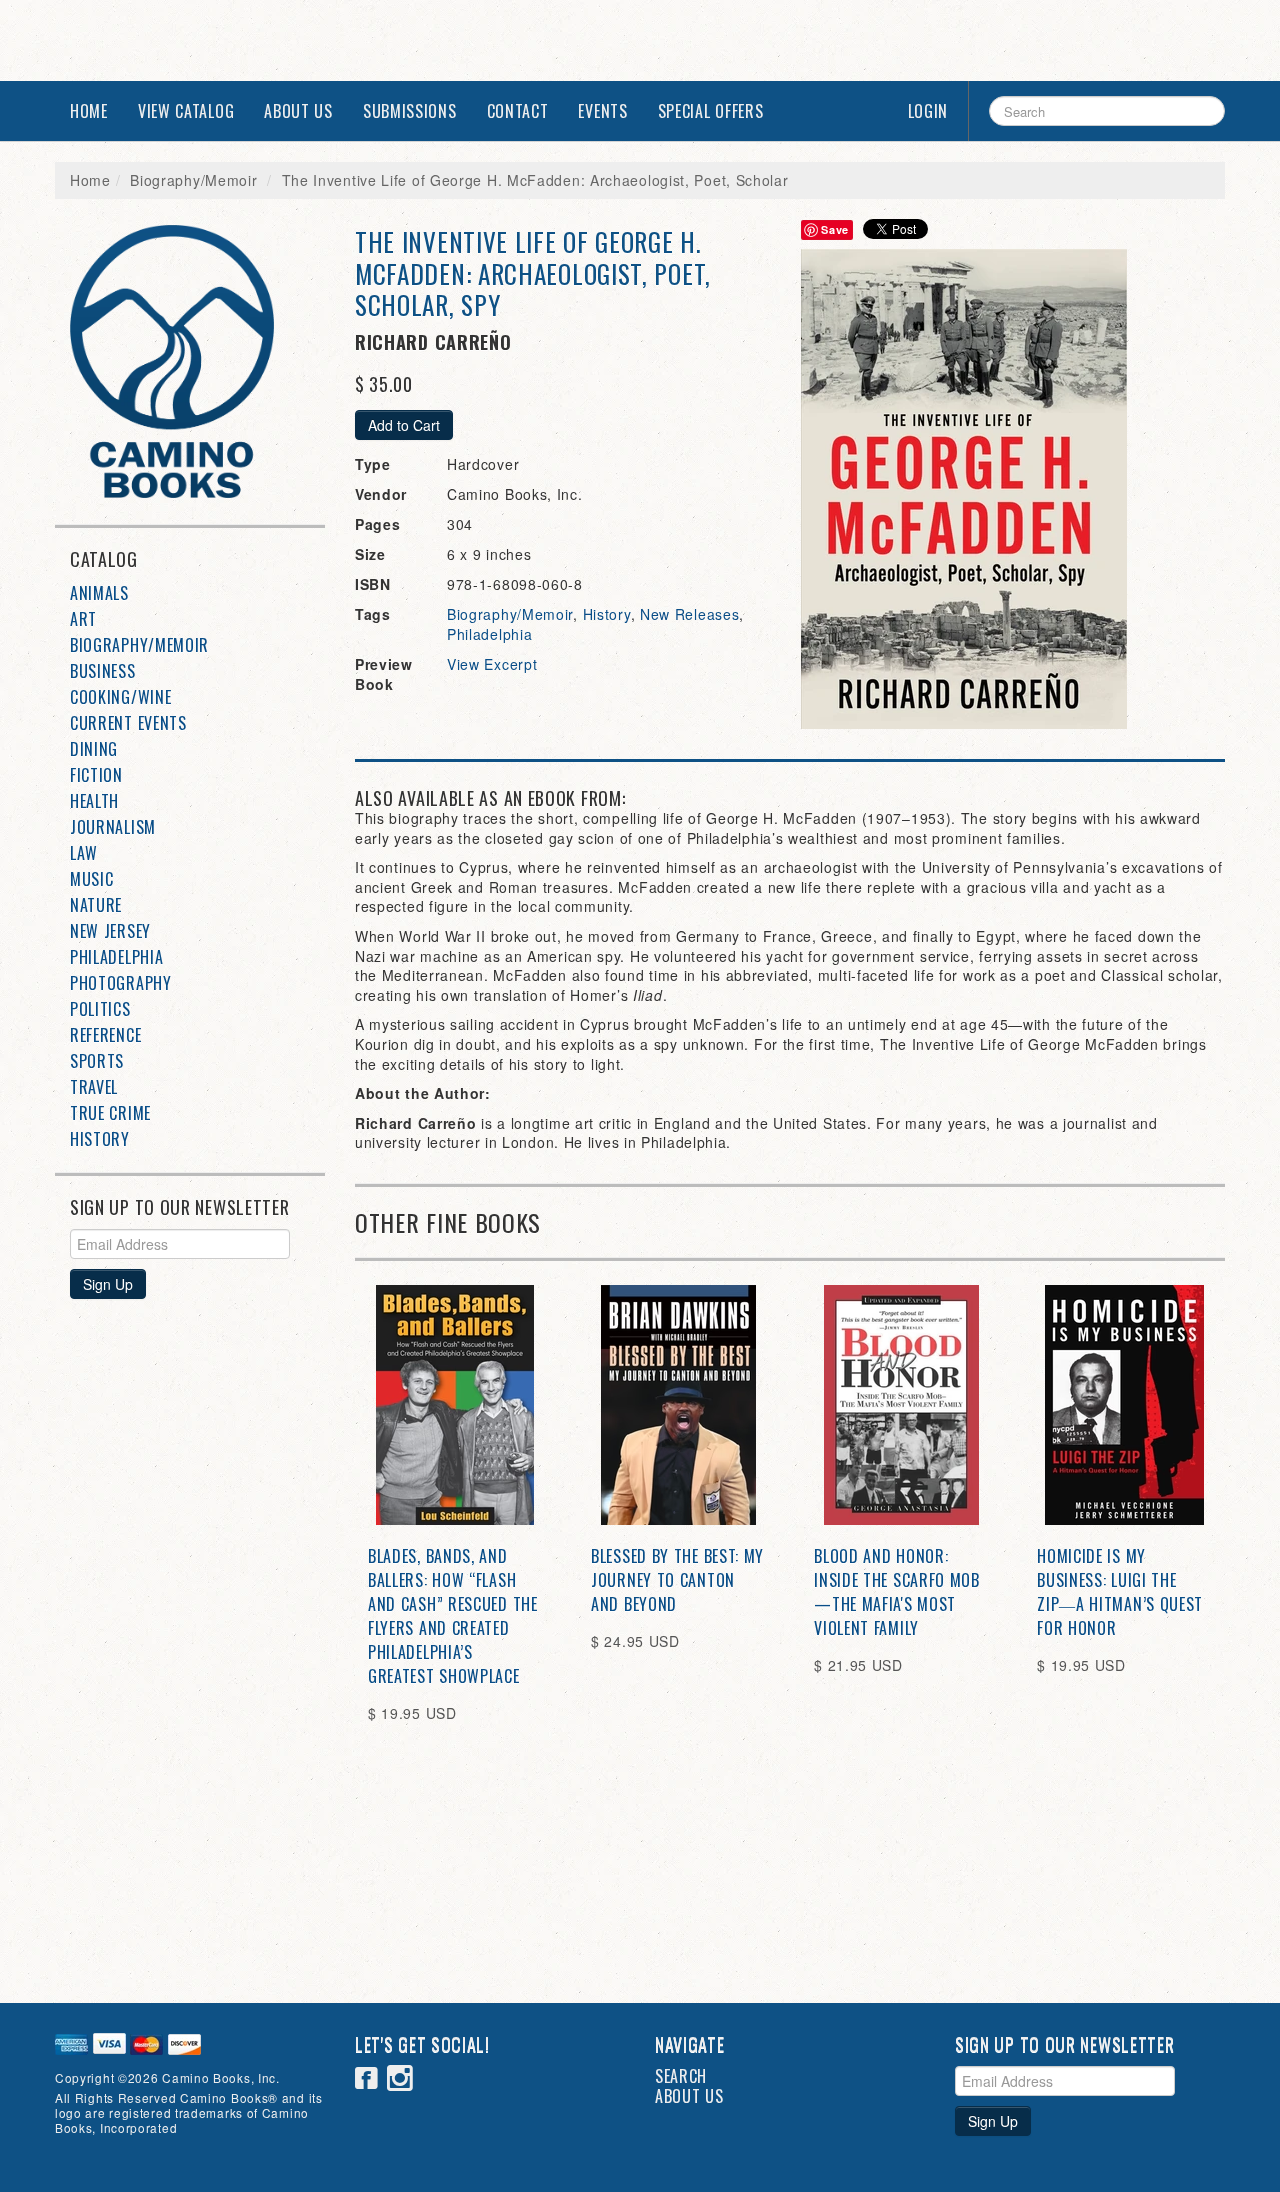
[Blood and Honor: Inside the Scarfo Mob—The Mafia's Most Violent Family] (901, 1405)
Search (681, 2076)
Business (103, 671)
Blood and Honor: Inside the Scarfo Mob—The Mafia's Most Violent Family (897, 1592)
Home (89, 111)
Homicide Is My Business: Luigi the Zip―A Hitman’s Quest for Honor (1120, 1592)
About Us (298, 111)
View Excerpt (492, 664)
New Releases (689, 614)
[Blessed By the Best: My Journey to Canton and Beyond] (678, 1405)
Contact (518, 111)
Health (94, 801)
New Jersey (110, 931)
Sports (97, 1061)
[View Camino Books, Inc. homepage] (197, 361)
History (100, 1139)
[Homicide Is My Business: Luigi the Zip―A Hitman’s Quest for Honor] (1124, 1405)
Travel (94, 1087)
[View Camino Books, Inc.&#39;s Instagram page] (400, 2081)
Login (928, 111)
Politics (100, 1009)
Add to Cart (404, 425)
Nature (96, 905)
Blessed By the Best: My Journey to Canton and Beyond (677, 1580)
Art (83, 619)
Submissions (410, 111)
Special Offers (711, 111)
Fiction (96, 775)
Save (835, 229)
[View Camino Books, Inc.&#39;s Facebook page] (367, 2081)
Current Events (128, 723)
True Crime (110, 1113)
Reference (105, 1035)
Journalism (113, 827)
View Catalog (186, 111)
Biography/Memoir (193, 180)
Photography (121, 983)
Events (602, 111)
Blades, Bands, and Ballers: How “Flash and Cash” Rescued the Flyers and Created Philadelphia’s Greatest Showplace (453, 1616)
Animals (99, 593)
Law (84, 853)
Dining (94, 749)
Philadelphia (116, 957)
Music (92, 879)
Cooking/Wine (120, 697)
